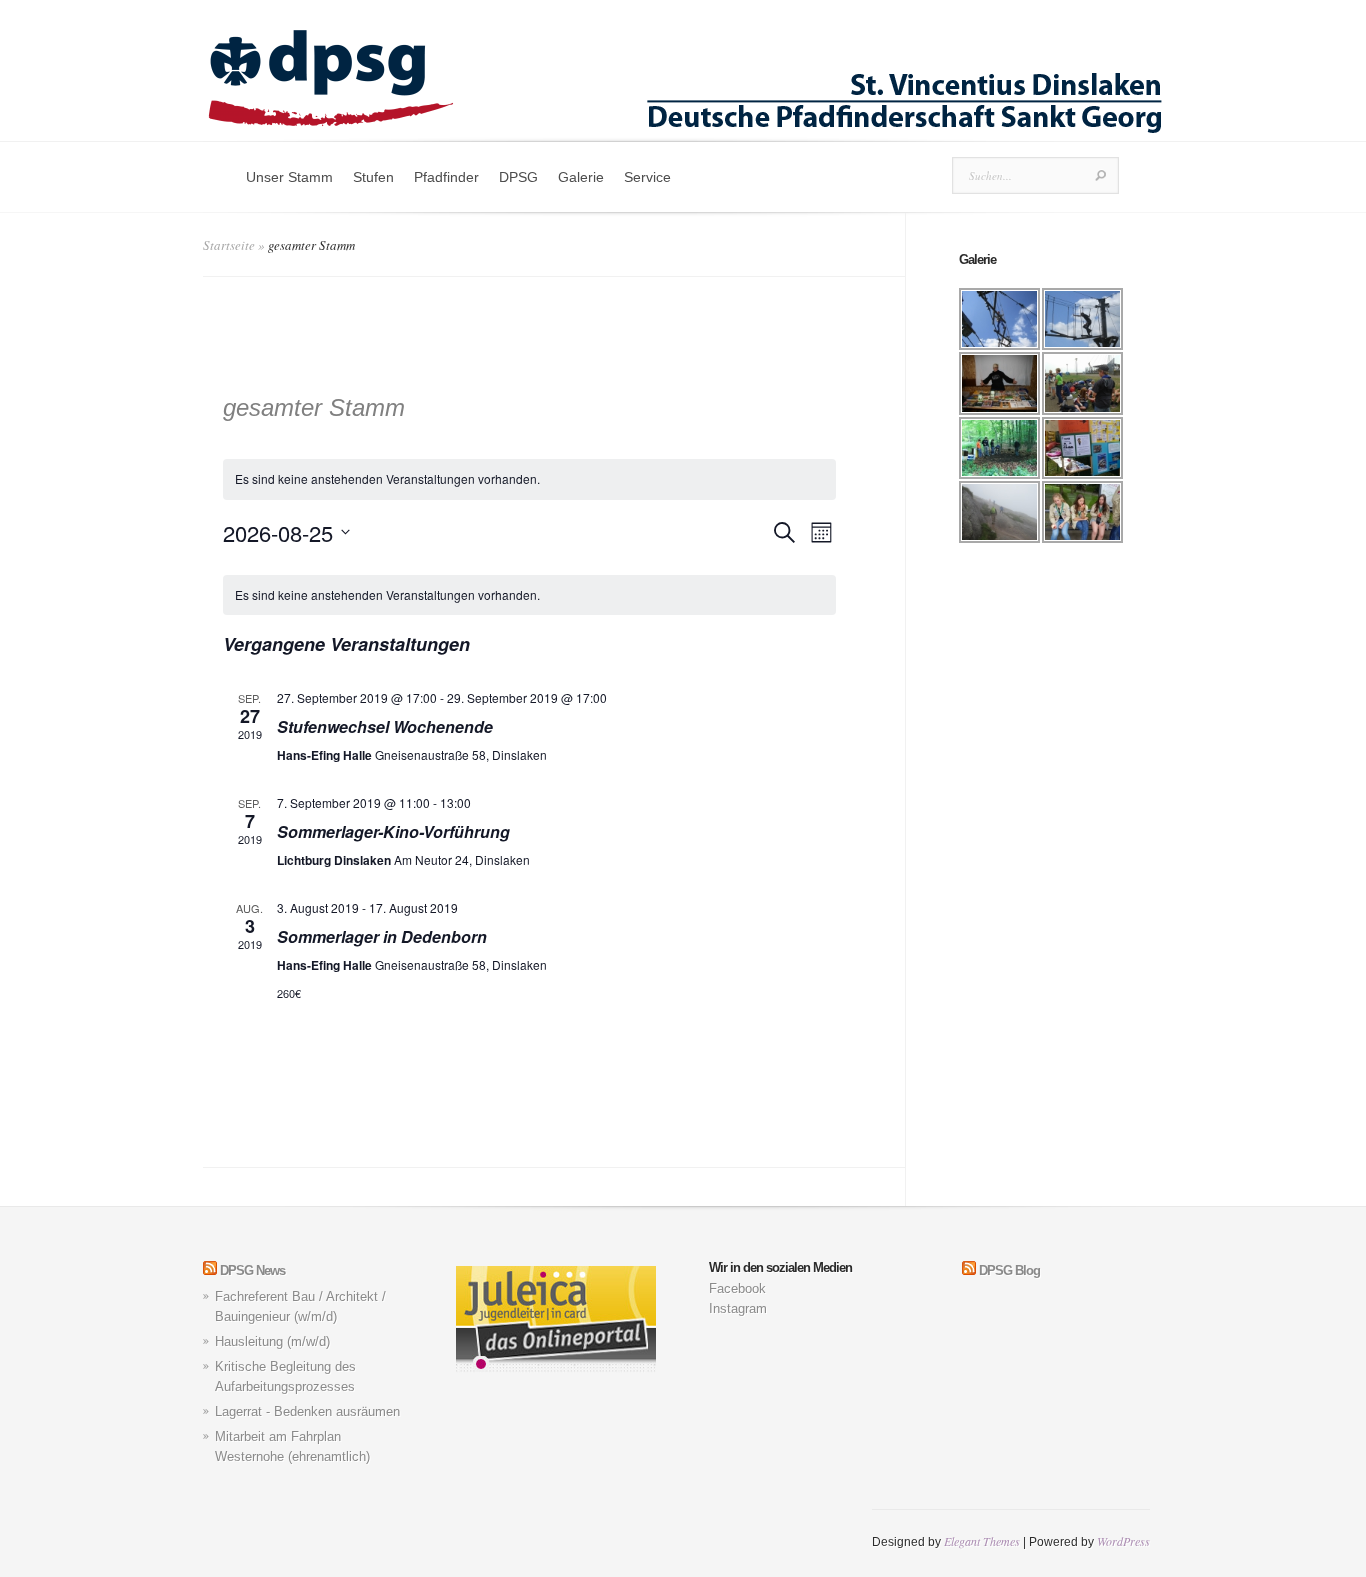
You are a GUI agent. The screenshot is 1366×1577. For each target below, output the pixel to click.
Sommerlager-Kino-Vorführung (393, 831)
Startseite (229, 245)
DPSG (518, 177)
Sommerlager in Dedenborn (382, 936)
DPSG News (252, 1270)
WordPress (1123, 1541)
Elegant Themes (982, 1541)
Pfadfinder (446, 177)
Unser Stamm (289, 177)
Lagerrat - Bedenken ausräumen (307, 1411)
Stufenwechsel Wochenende (385, 726)
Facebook (737, 1288)
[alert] (529, 595)
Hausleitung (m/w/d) (272, 1341)
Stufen (373, 177)
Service (647, 177)
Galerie (581, 177)
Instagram (738, 1308)
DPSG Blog (1009, 1270)
